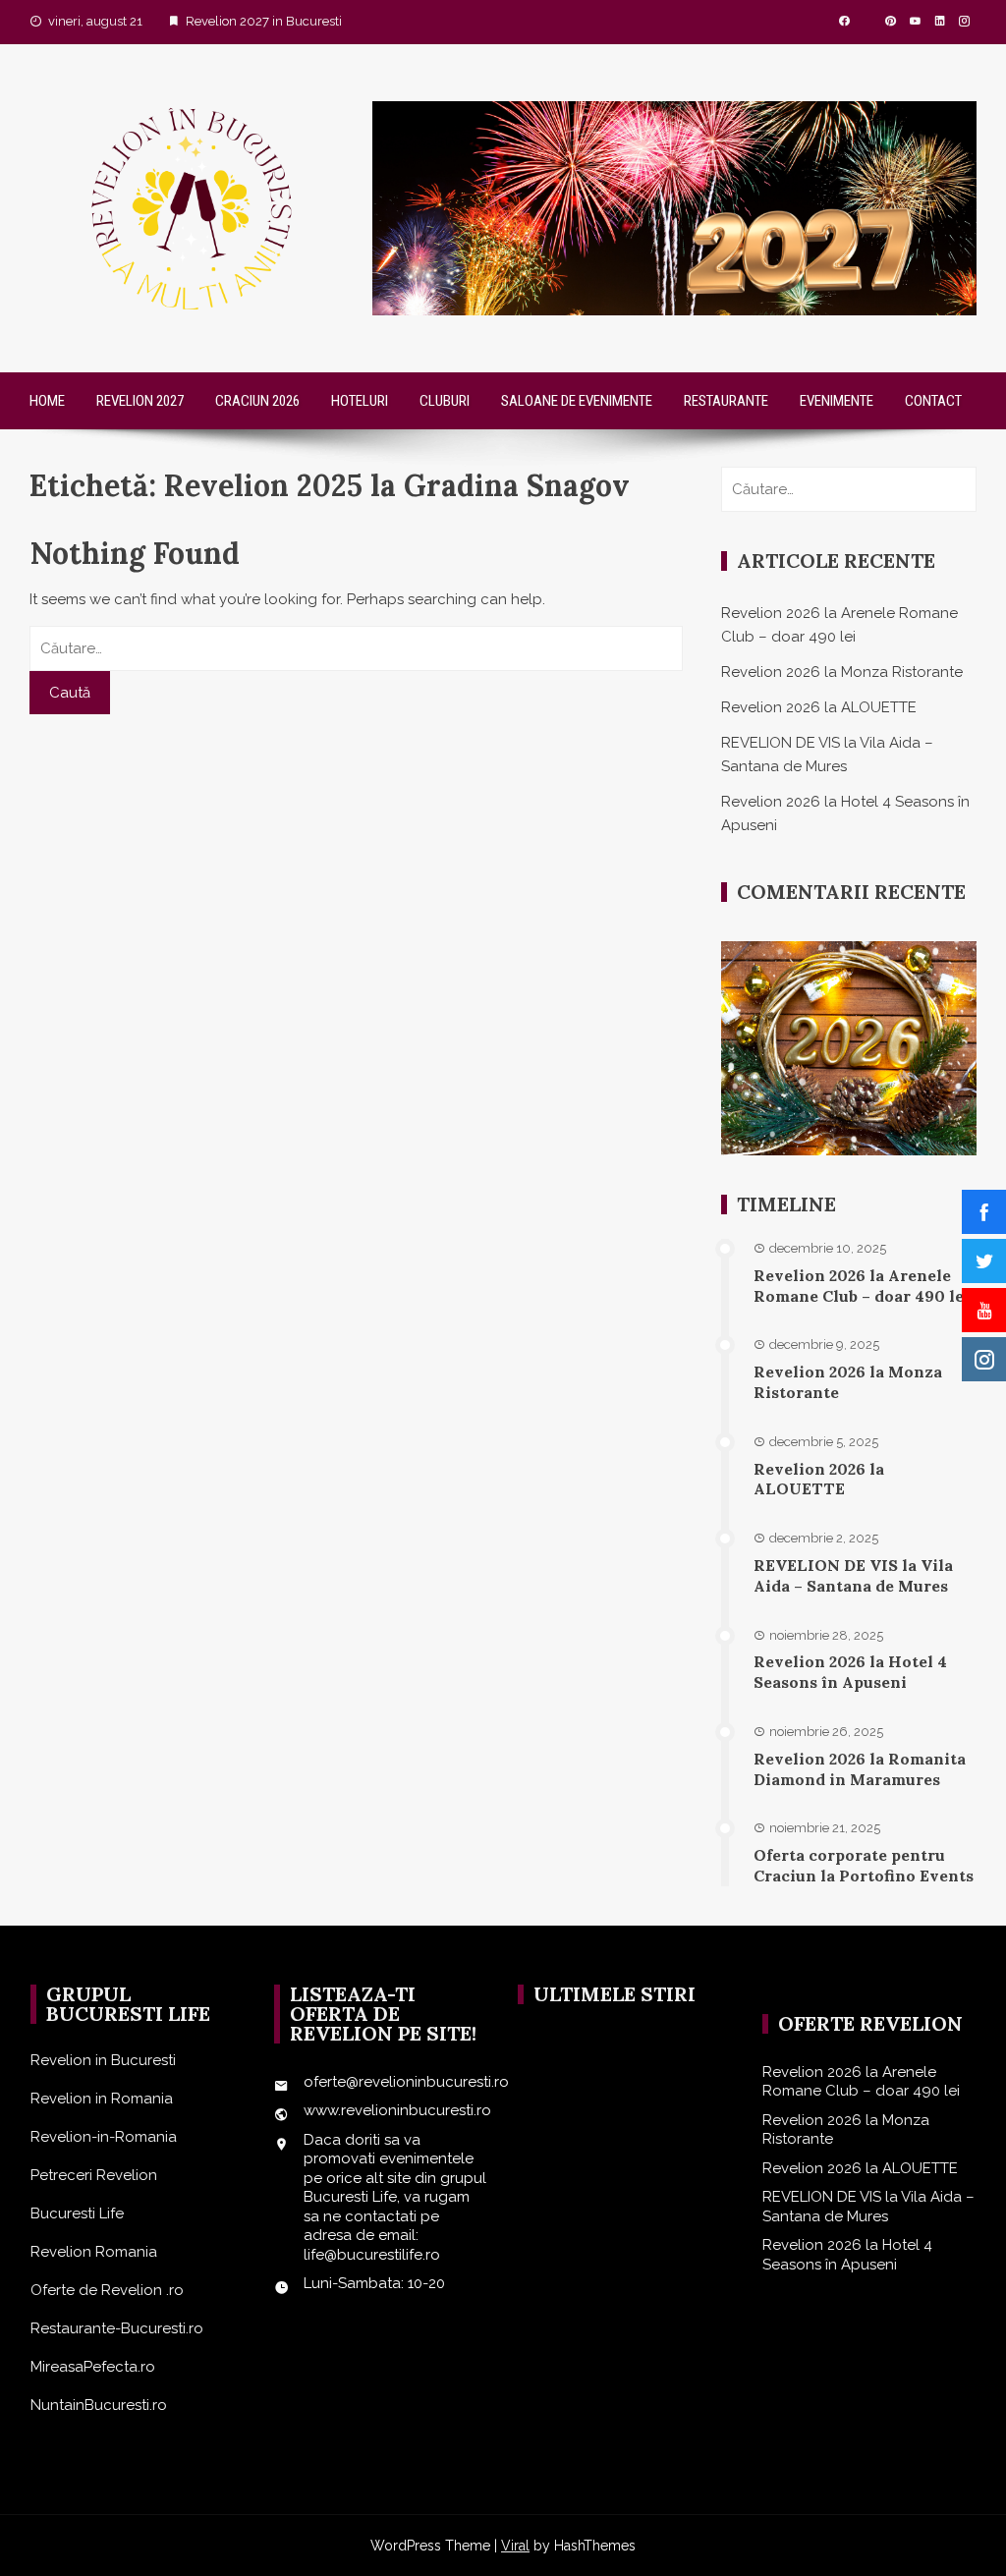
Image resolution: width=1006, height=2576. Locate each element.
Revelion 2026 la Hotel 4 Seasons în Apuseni (850, 1672)
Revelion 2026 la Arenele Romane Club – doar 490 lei (862, 1286)
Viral (515, 2546)
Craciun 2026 (257, 401)
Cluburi (445, 401)
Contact (933, 401)
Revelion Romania (94, 2252)
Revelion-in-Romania (104, 2137)
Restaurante (726, 401)
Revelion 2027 (140, 401)
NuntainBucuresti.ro (99, 2405)
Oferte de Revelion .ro (107, 2290)
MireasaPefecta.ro (93, 2367)
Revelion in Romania (102, 2099)
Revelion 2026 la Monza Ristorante (842, 672)
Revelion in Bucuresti (103, 2060)
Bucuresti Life (77, 2213)
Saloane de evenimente (577, 401)
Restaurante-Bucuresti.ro (117, 2328)
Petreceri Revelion (94, 2175)
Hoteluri (360, 401)
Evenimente (837, 401)
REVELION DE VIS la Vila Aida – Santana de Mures (853, 1575)
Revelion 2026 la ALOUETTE (819, 707)
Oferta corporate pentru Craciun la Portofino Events (864, 1865)
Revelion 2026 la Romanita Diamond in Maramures (860, 1769)
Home (47, 401)
